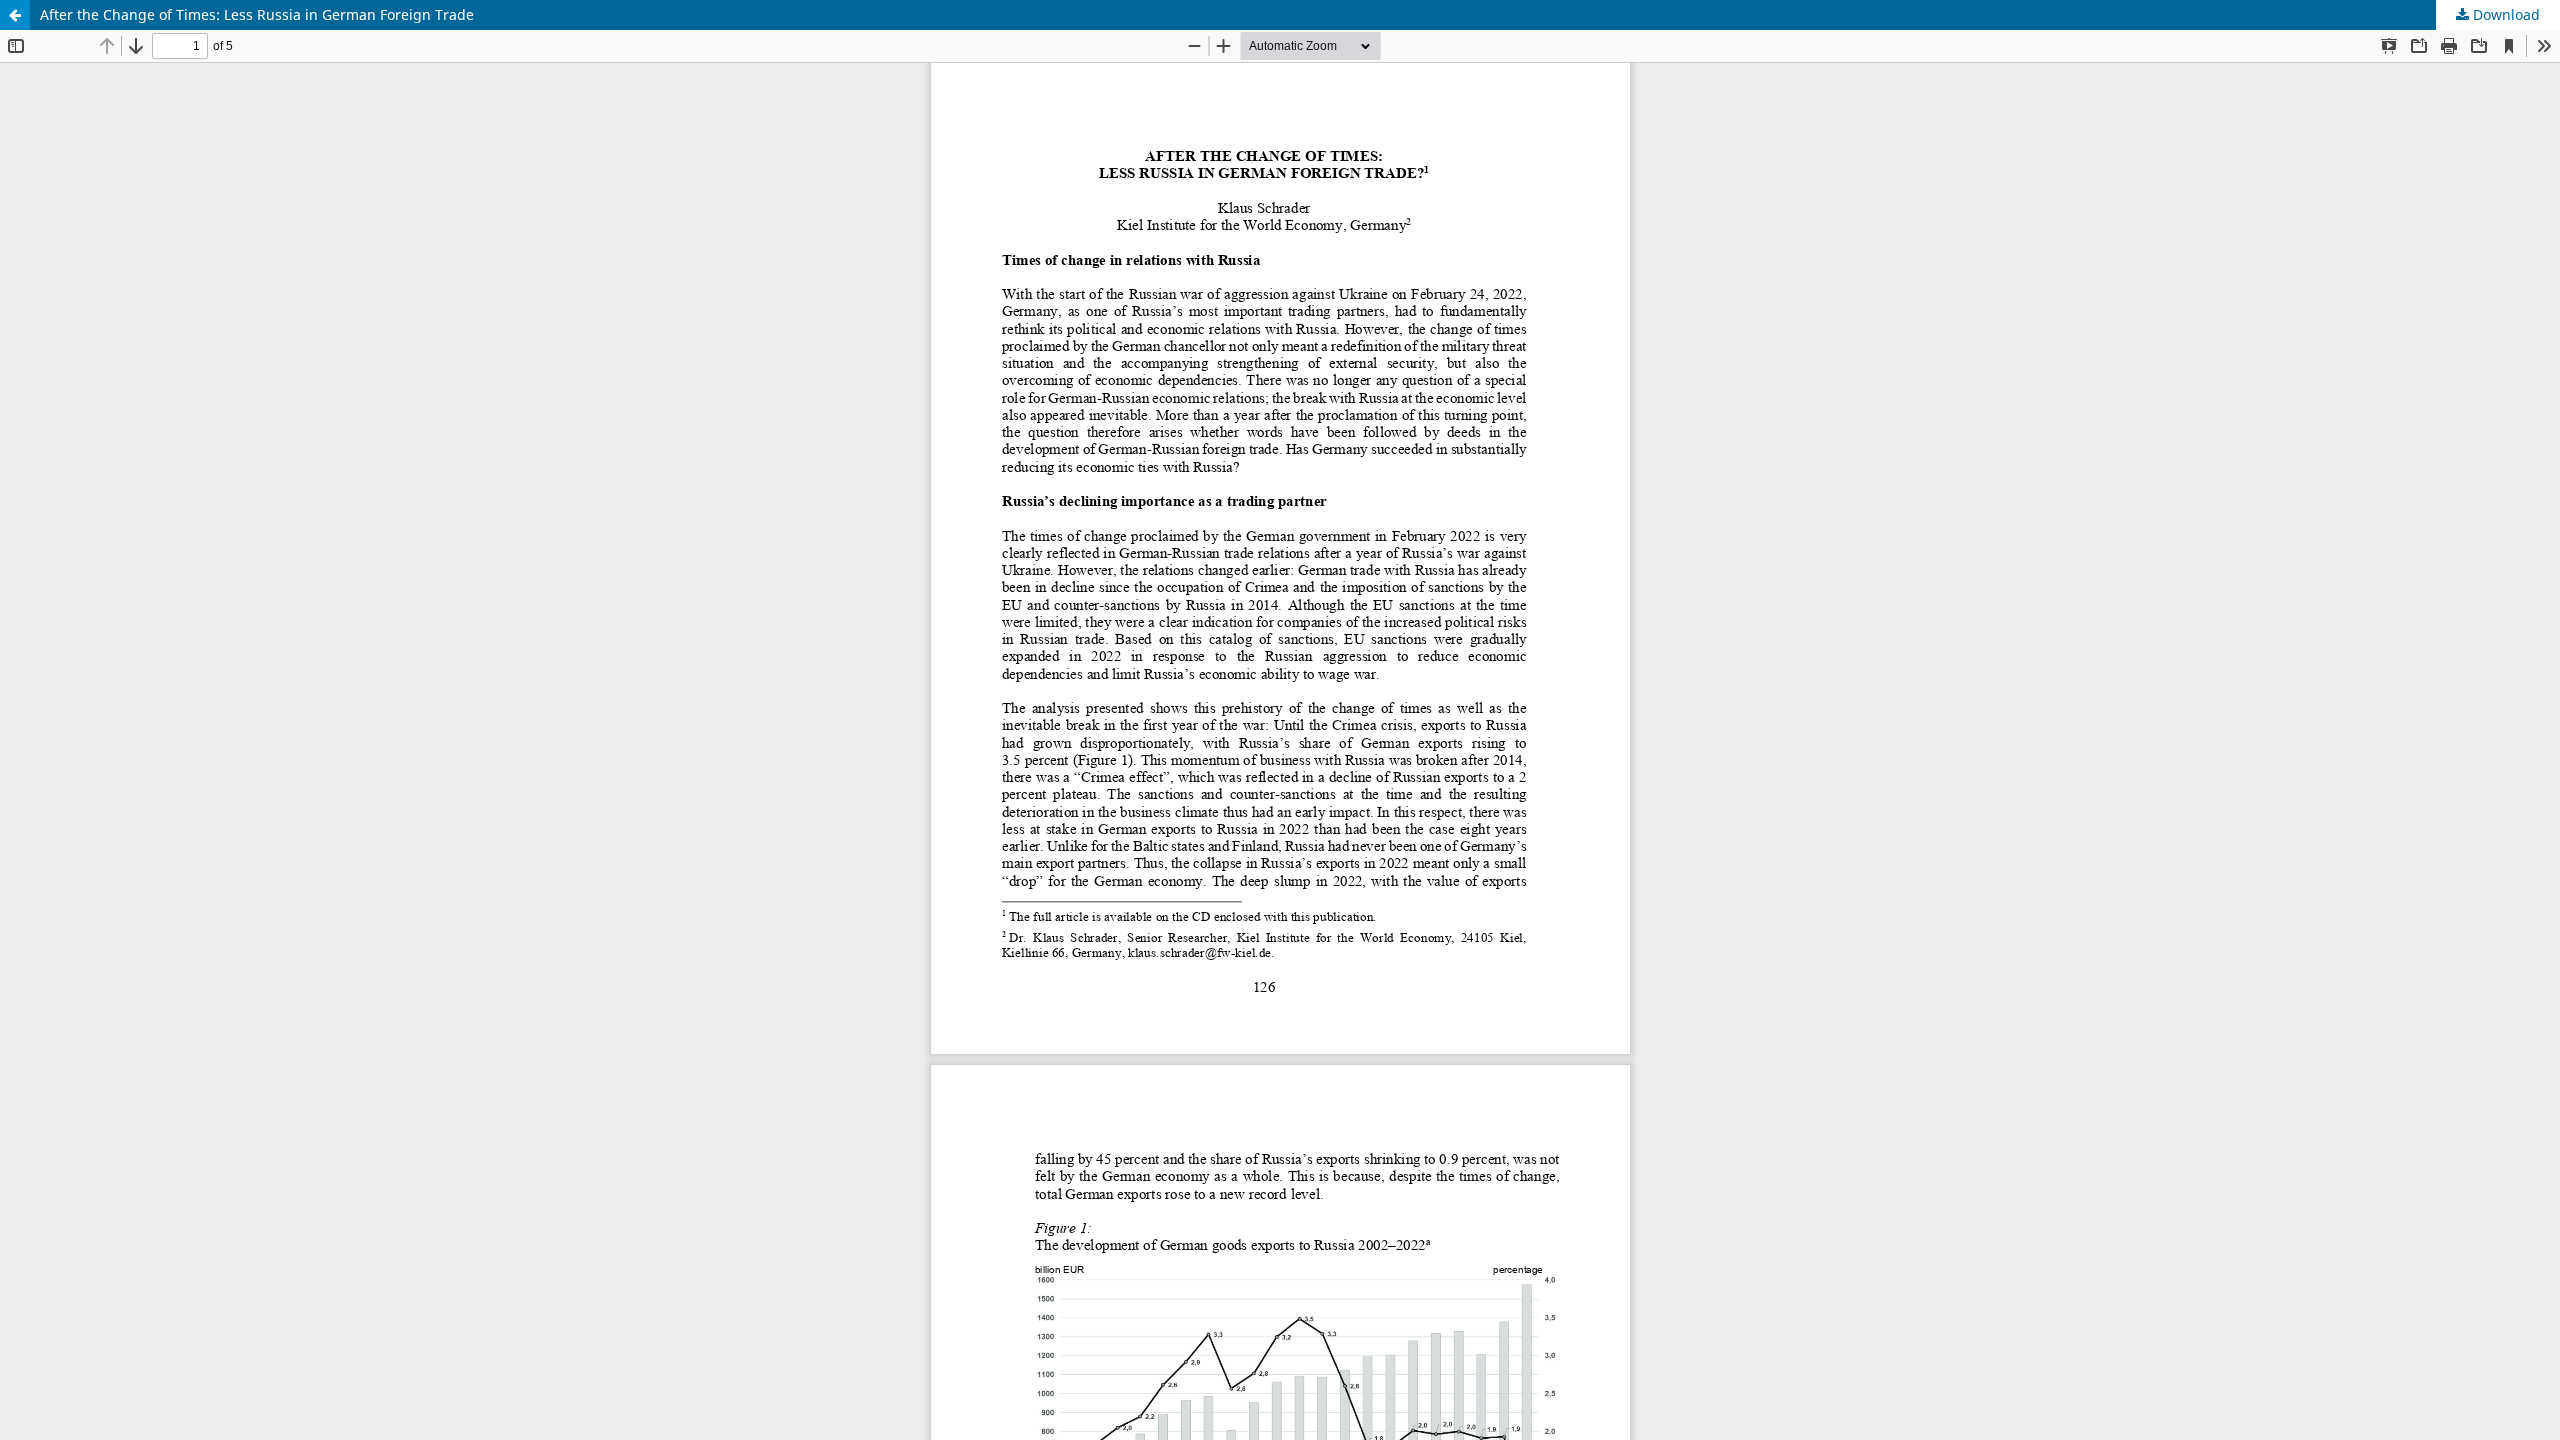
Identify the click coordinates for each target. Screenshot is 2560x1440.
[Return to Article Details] (15, 15)
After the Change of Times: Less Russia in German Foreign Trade (257, 14)
